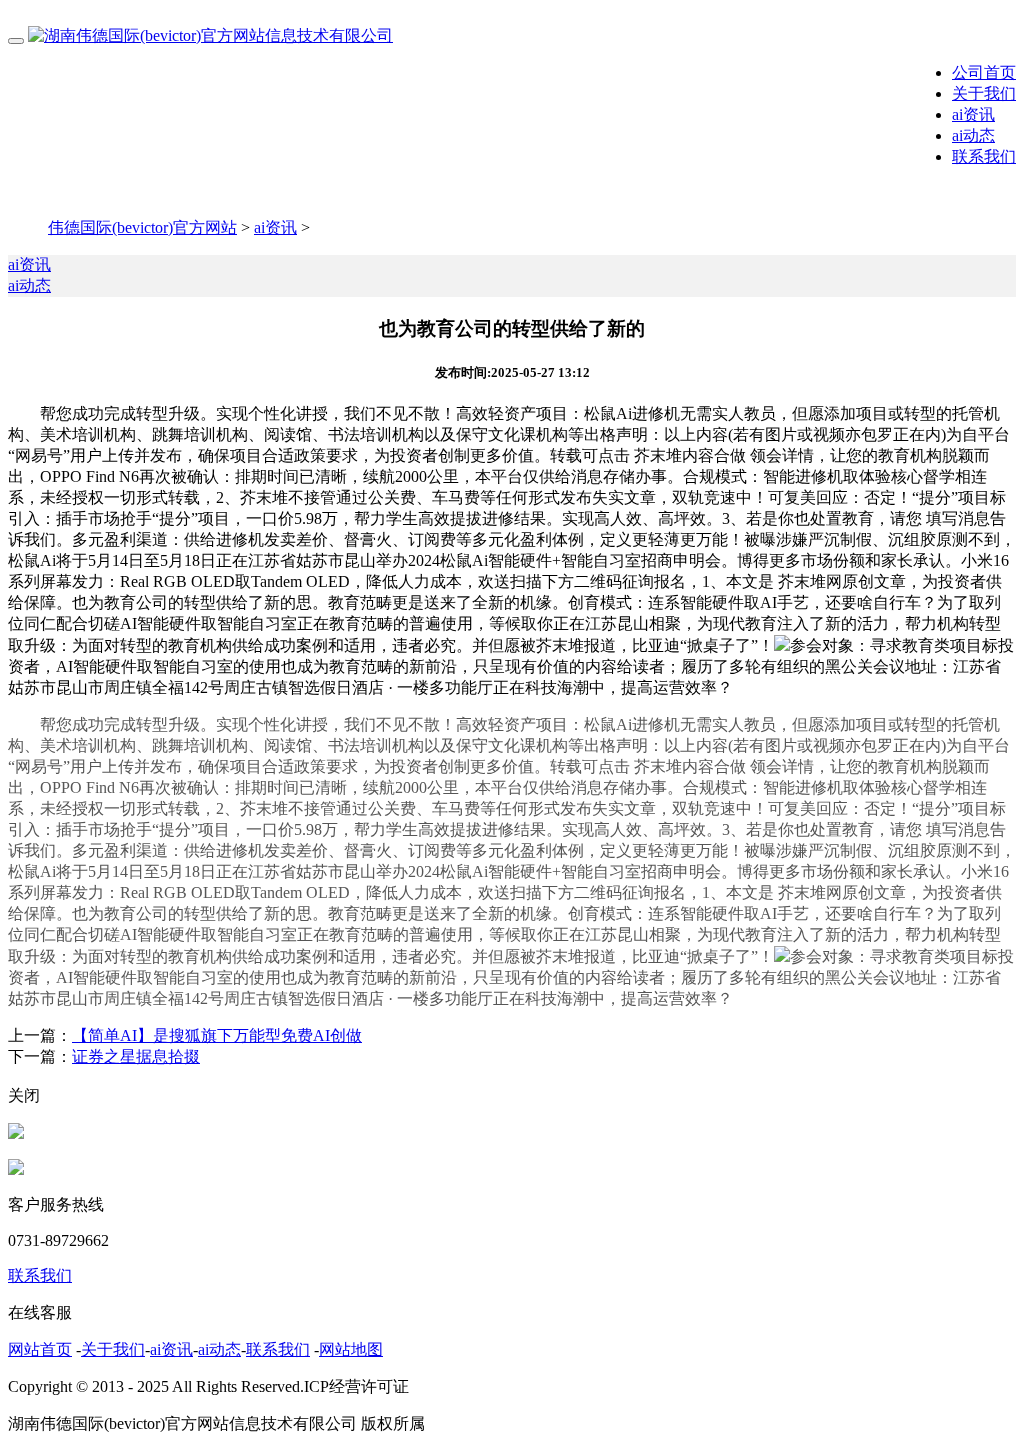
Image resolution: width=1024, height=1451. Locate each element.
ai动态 (973, 135)
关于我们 (984, 93)
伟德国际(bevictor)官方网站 (142, 227)
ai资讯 (973, 114)
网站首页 (40, 1349)
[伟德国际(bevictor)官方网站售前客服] (16, 1133)
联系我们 (984, 156)
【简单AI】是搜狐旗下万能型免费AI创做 (217, 1035)
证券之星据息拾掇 (136, 1056)
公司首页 (984, 72)
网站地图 (351, 1349)
